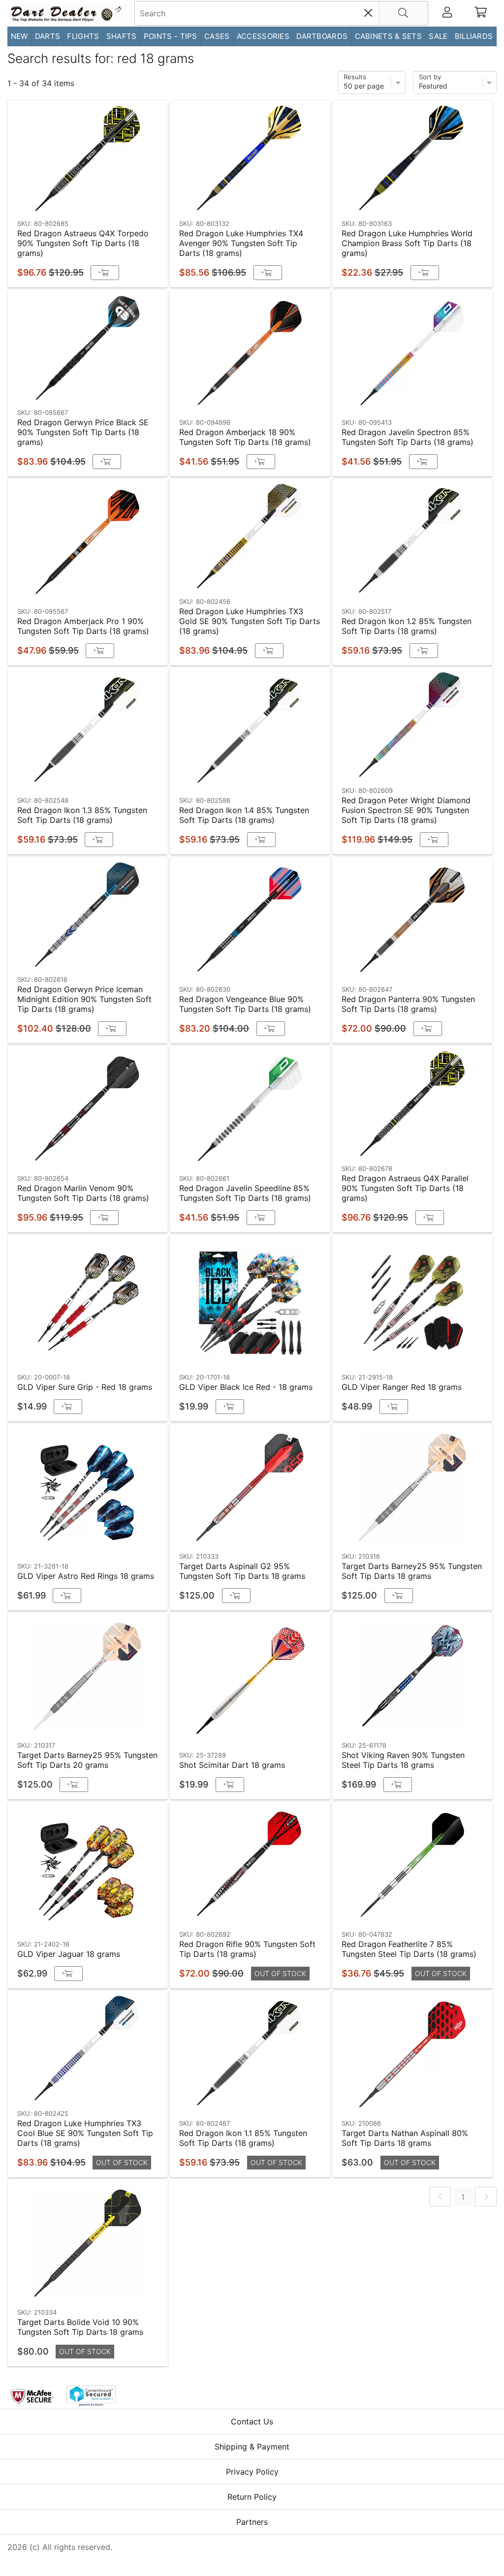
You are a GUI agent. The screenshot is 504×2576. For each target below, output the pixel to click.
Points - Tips (171, 36)
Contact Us (252, 2421)
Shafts (122, 36)
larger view (138, 200)
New (19, 36)
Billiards (474, 36)
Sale (438, 36)
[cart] (481, 13)
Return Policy (252, 2497)
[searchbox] (281, 13)
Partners (252, 2522)
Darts (48, 36)
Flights (83, 36)
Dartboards (322, 36)
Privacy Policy (252, 2472)
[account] (447, 13)
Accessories (263, 36)
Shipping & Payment (252, 2447)
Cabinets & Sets (389, 36)
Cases (217, 36)
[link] (440, 2197)
